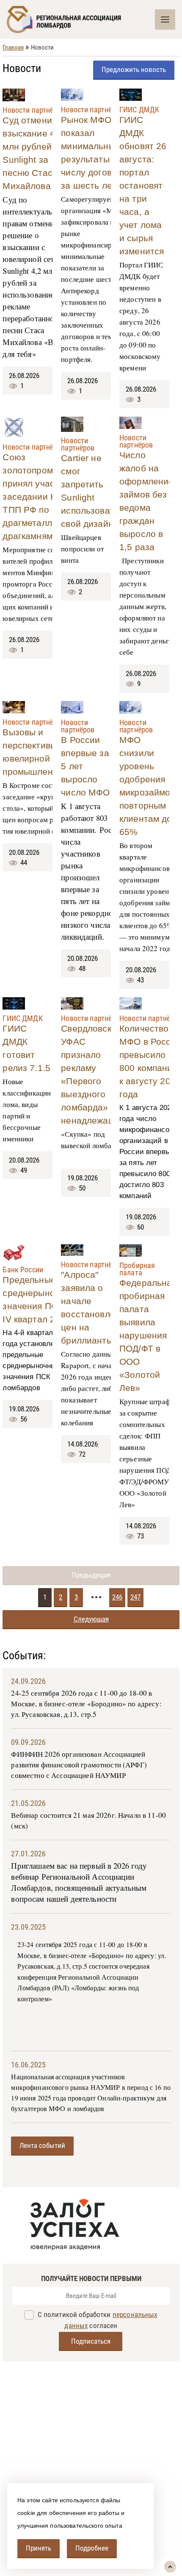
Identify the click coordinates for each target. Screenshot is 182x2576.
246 (117, 1597)
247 (135, 1597)
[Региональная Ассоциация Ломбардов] (81, 19)
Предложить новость (134, 70)
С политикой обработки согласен (96, 2320)
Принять (39, 2548)
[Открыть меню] (165, 19)
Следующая (91, 1619)
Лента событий (42, 2145)
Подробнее (92, 2548)
